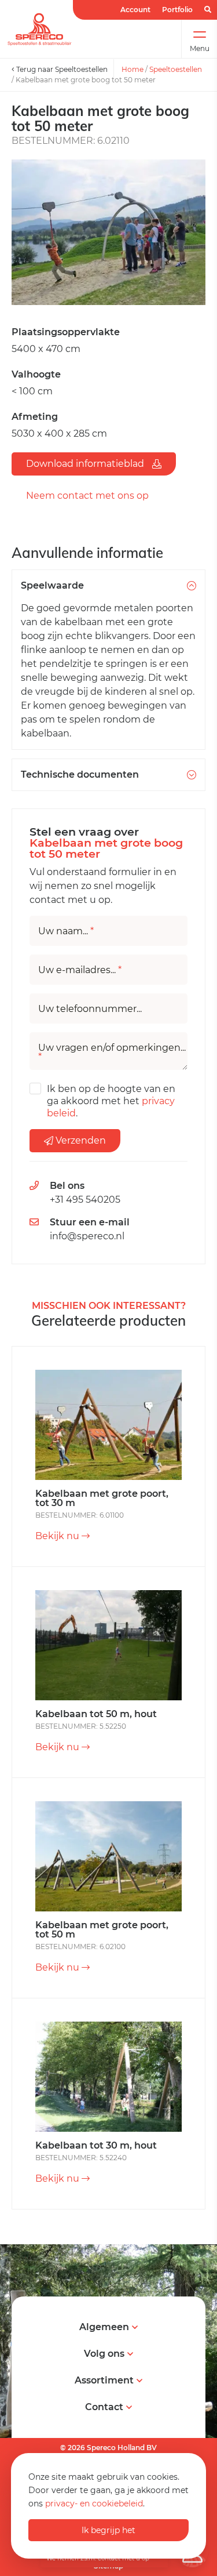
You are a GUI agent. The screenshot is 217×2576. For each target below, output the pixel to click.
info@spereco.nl (87, 1236)
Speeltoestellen (176, 69)
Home (133, 69)
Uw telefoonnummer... (90, 1009)
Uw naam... (66, 931)
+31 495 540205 (85, 1200)
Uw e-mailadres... (80, 970)
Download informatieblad (86, 464)
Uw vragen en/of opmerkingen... (112, 1053)
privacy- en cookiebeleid (94, 2504)
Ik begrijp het (108, 2530)
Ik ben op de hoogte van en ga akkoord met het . (111, 1101)
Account (135, 10)
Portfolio (177, 10)
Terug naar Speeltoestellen (61, 69)
